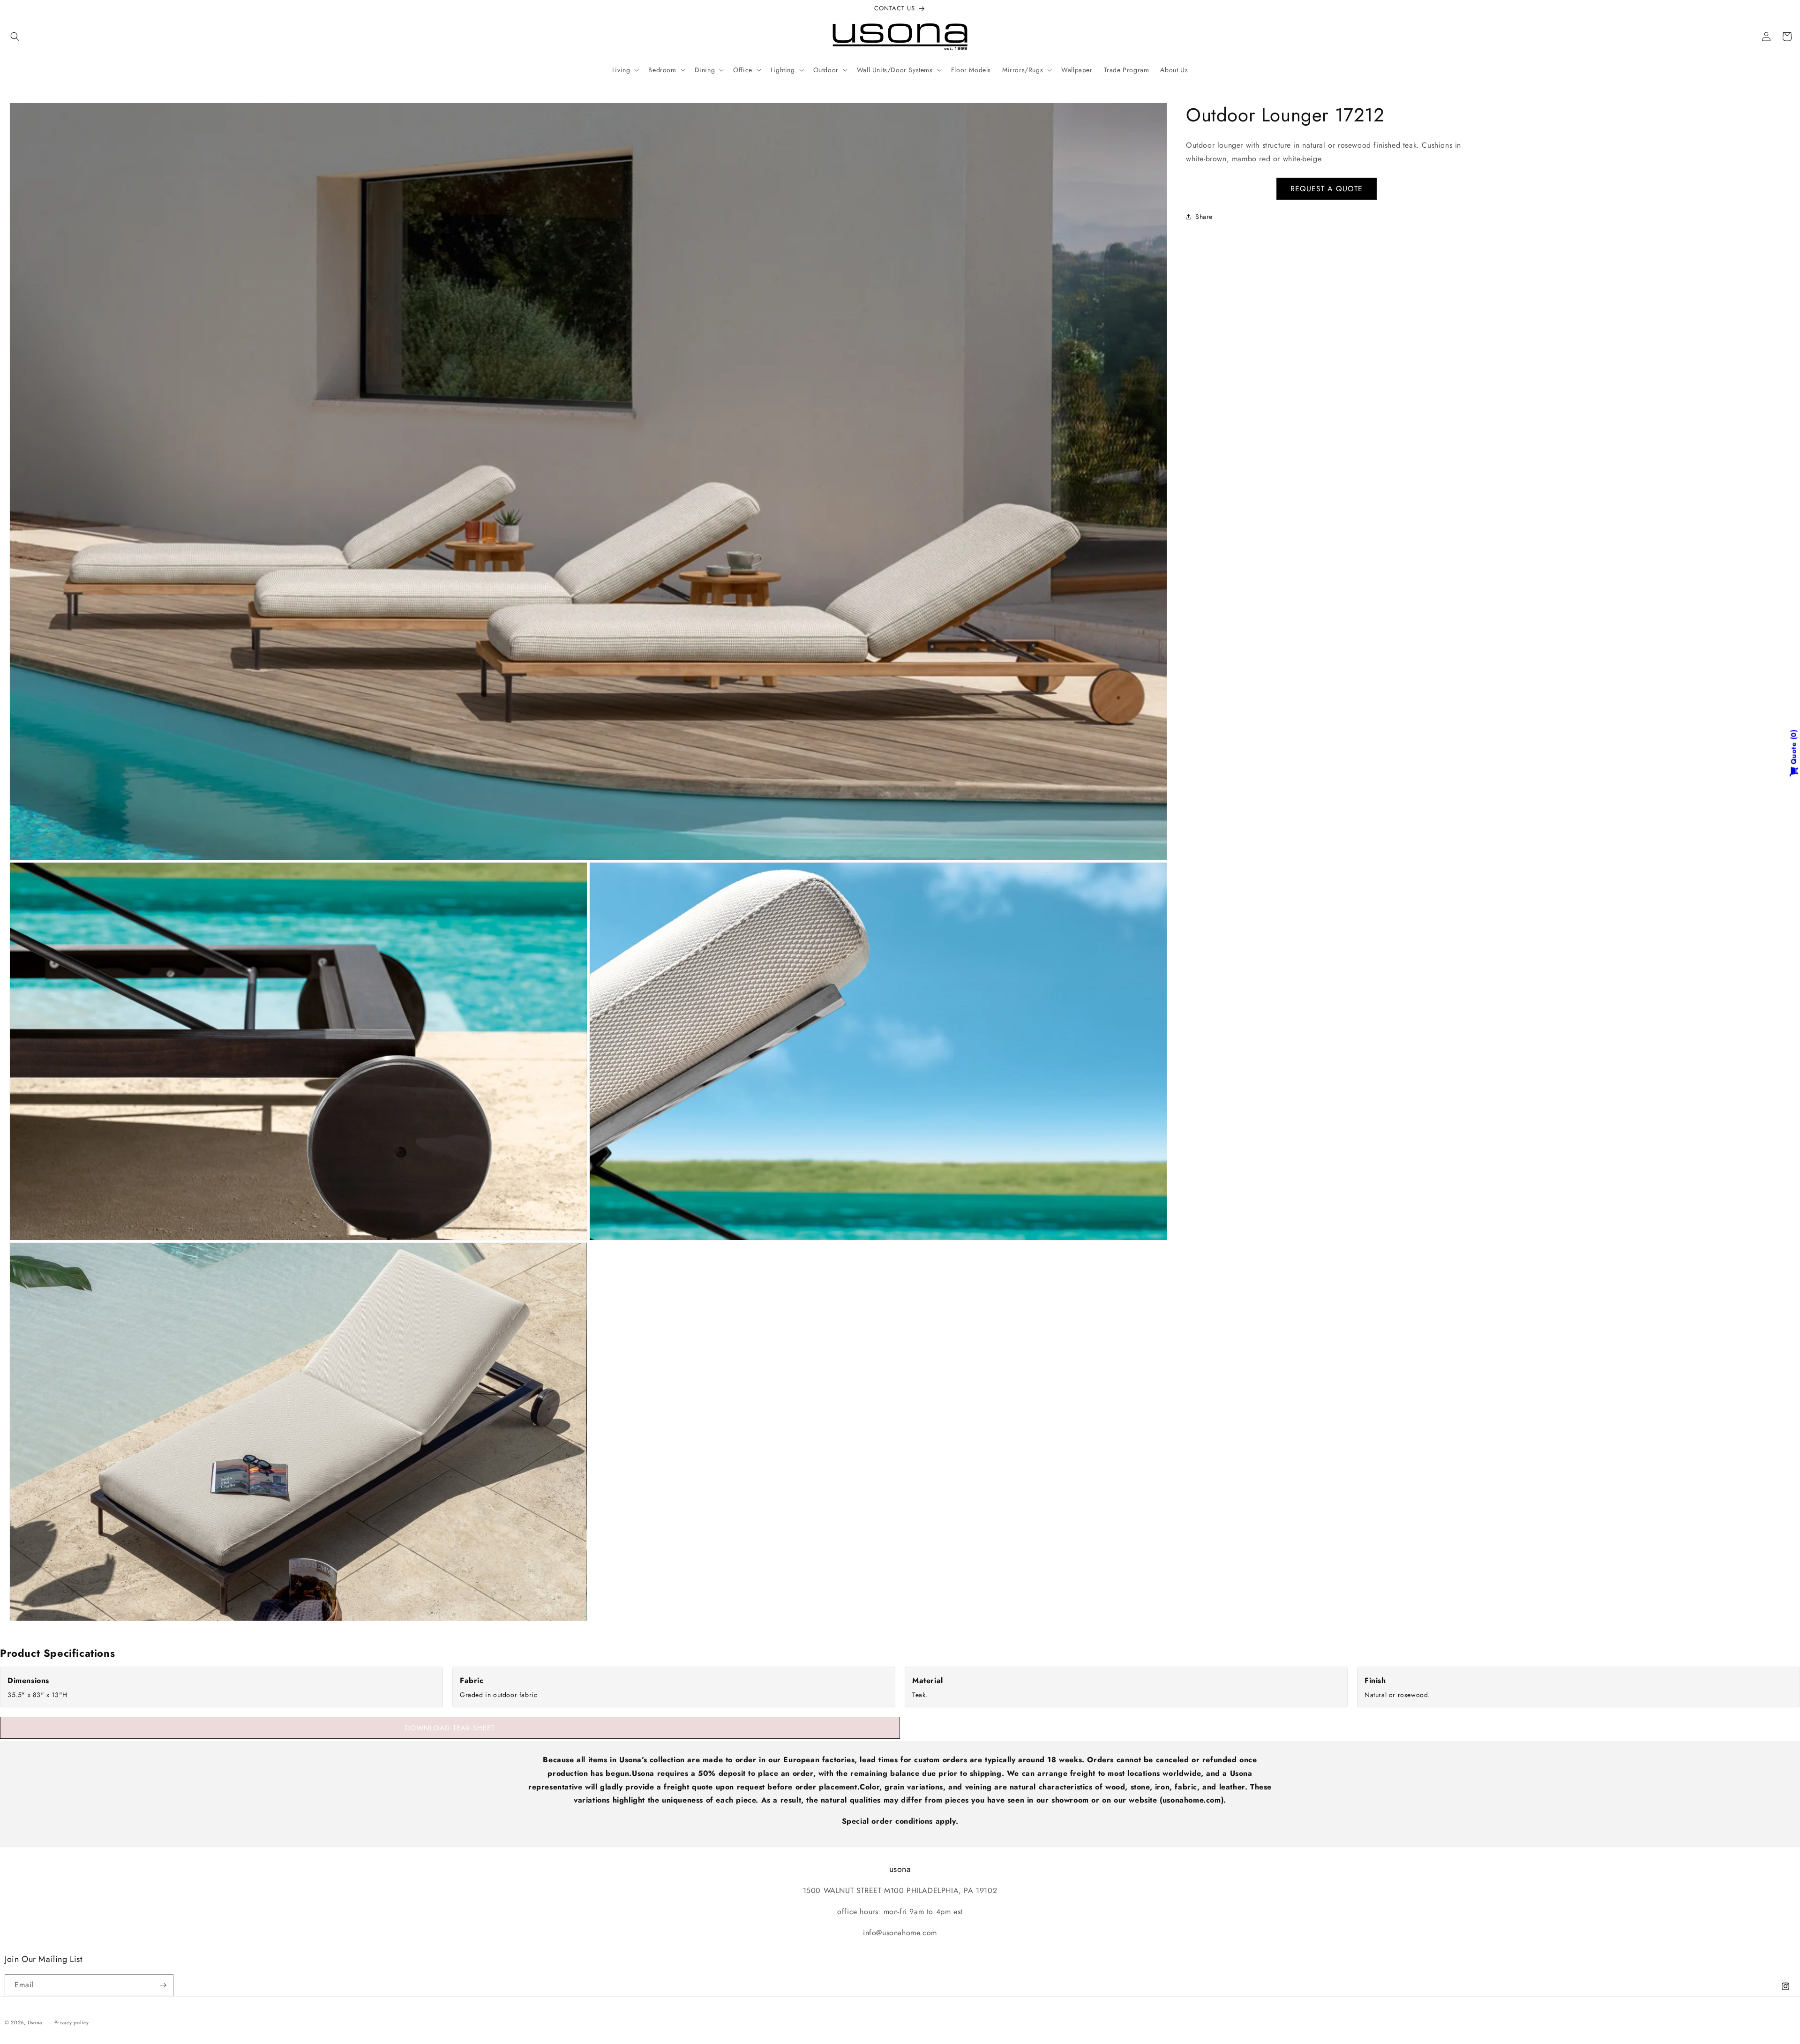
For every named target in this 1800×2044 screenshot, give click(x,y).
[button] (15, 37)
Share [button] (1204, 217)
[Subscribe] (163, 1985)
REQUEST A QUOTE (1327, 188)
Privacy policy (72, 2022)
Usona (35, 2022)
